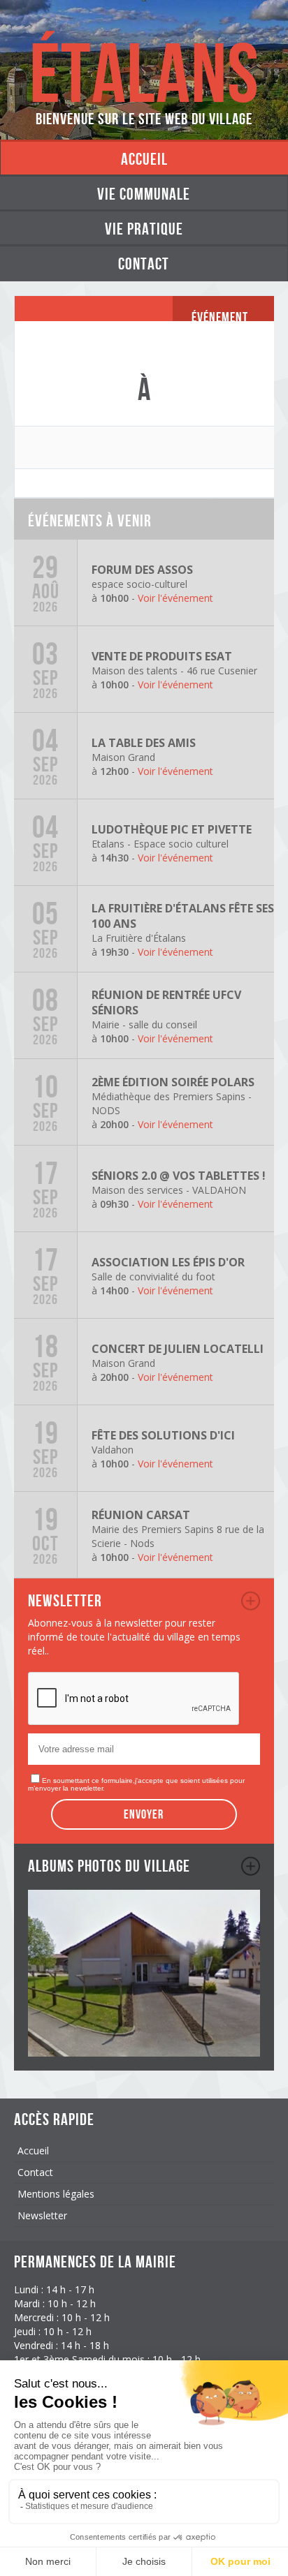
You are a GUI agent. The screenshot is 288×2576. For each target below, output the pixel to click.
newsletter (251, 1601)
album (251, 1866)
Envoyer (144, 1814)
